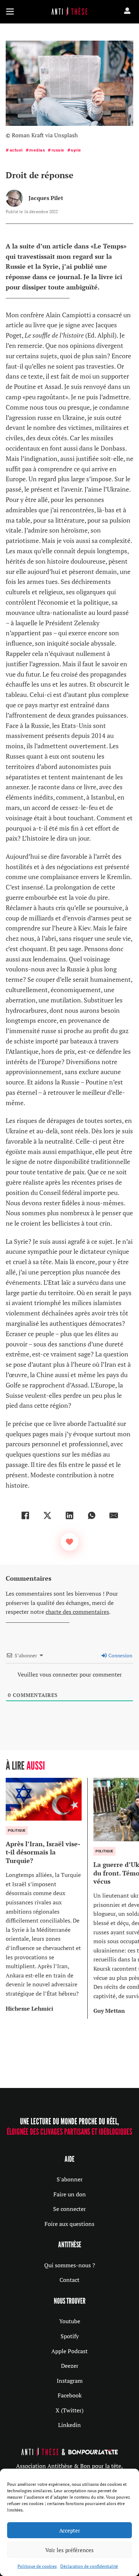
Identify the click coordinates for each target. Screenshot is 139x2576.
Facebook (70, 2395)
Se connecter (69, 2209)
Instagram (70, 2381)
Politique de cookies (37, 2566)
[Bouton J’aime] (69, 1542)
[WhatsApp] (92, 1515)
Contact (69, 2280)
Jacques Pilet (46, 198)
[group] (47, 1898)
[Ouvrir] (10, 11)
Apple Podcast (69, 2351)
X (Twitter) (69, 2410)
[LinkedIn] (69, 1515)
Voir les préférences (69, 2550)
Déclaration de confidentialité (89, 2566)
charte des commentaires (77, 1612)
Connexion (120, 1655)
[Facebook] (25, 1515)
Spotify (70, 2336)
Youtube (70, 2321)
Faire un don (70, 2194)
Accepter (70, 2530)
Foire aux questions (69, 2224)
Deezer (70, 2366)
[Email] (114, 1515)
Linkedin (69, 2425)
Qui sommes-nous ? (70, 2265)
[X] (47, 1515)
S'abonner (70, 2179)
